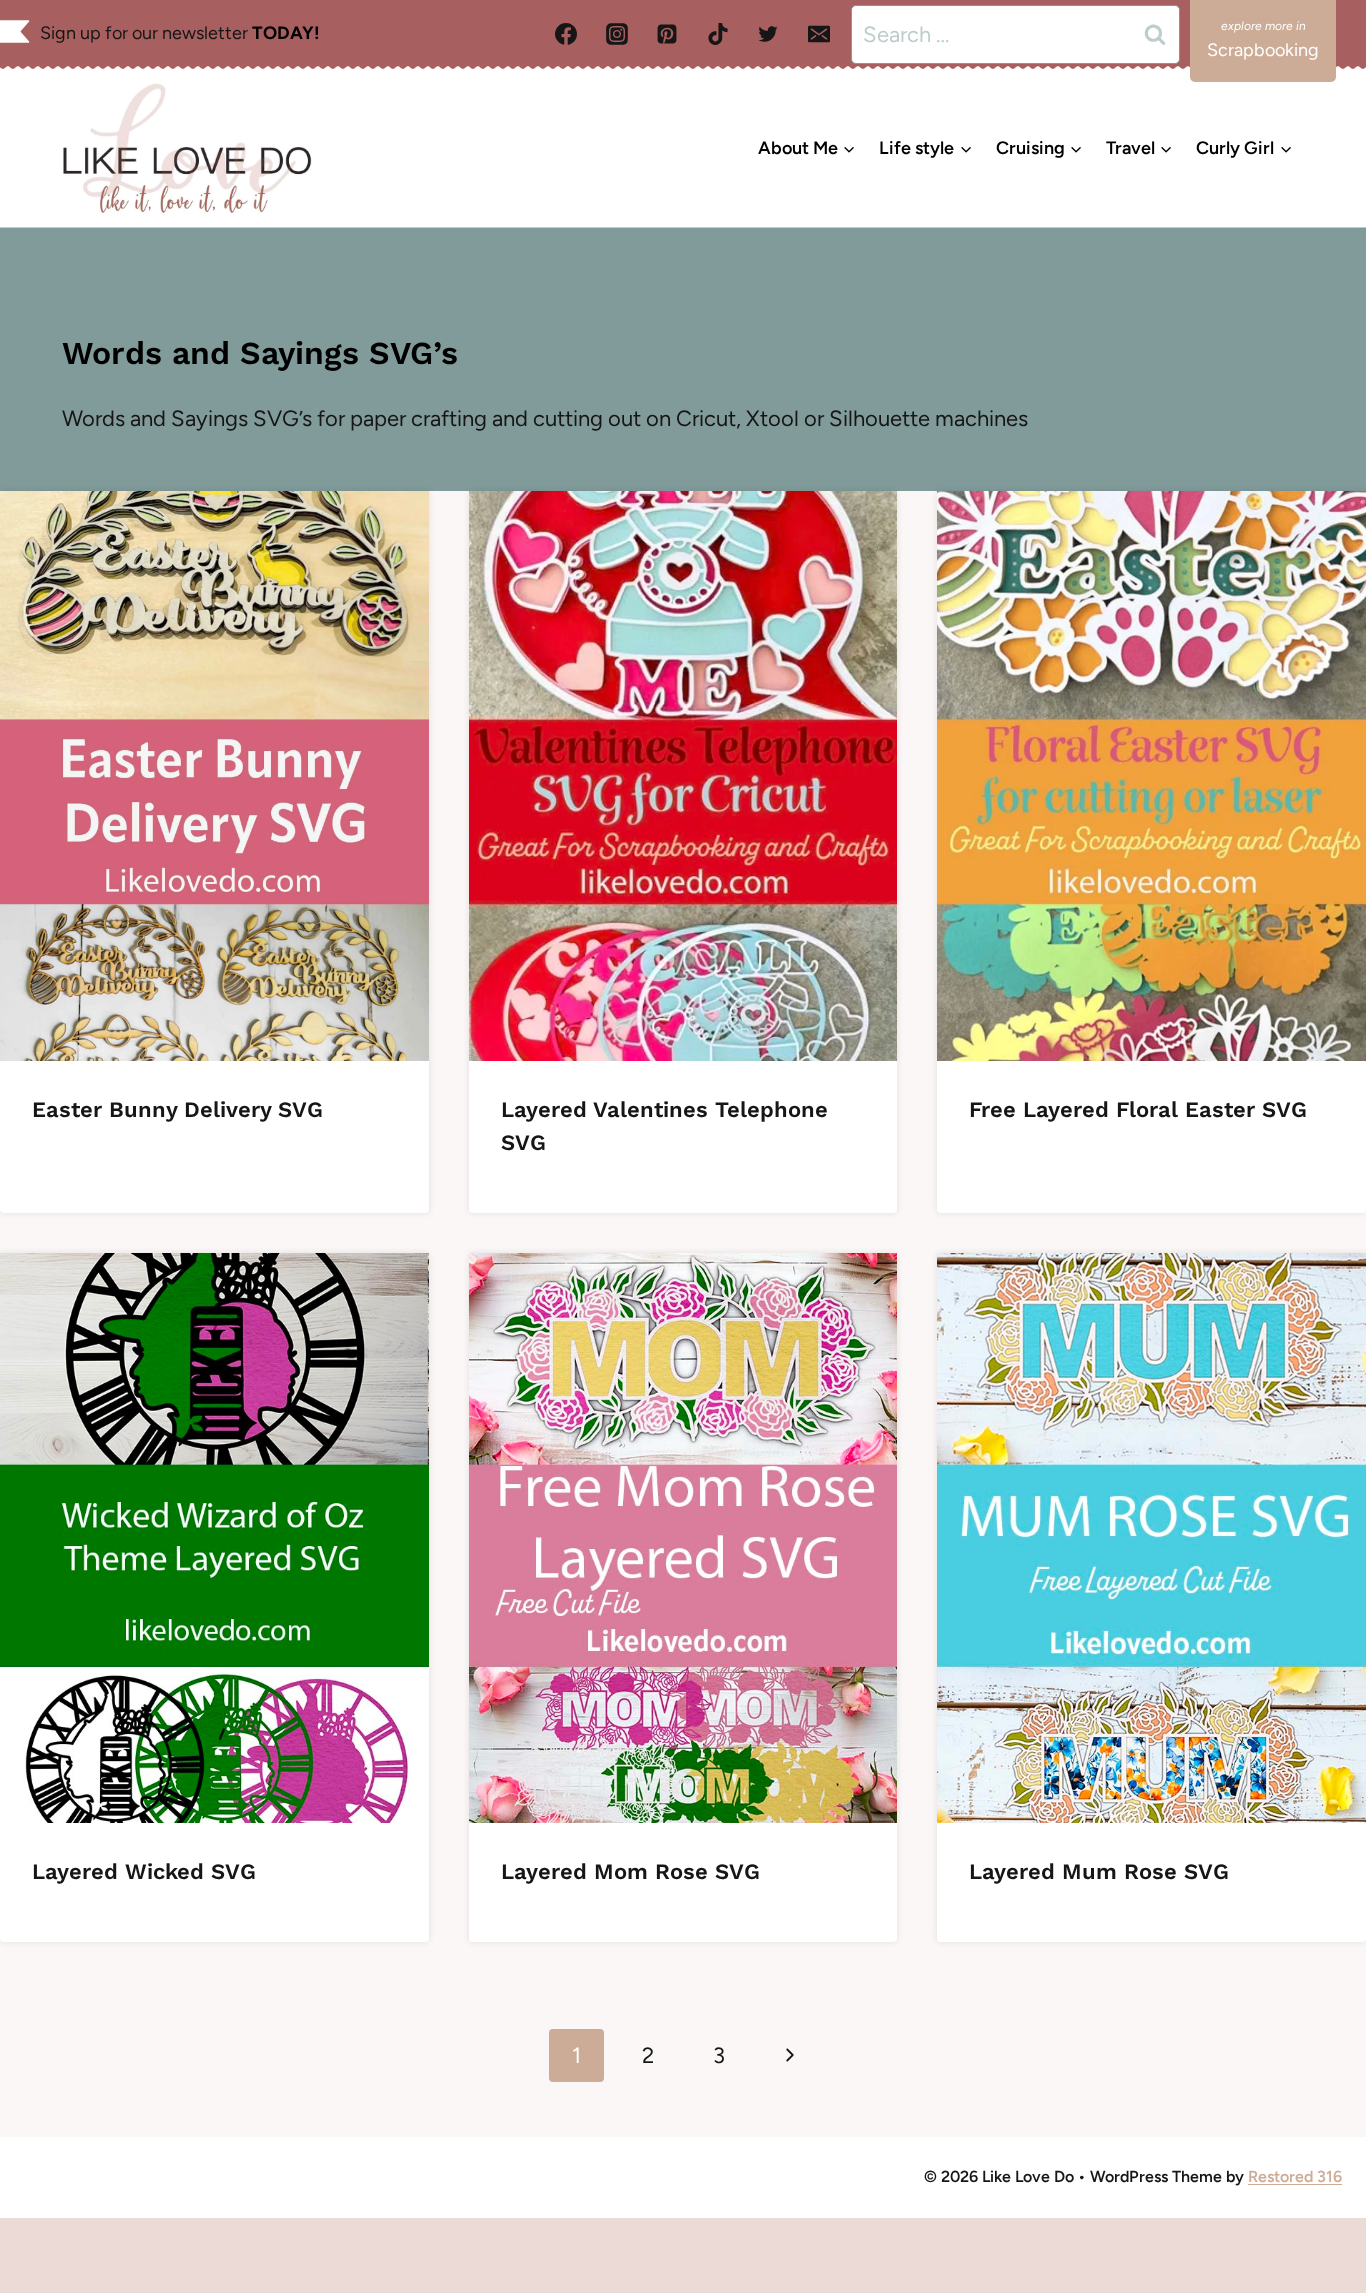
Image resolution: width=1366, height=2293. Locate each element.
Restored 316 (1295, 2176)
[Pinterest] (667, 34)
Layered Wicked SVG (144, 1871)
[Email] (819, 34)
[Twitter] (768, 34)
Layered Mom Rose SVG (630, 1871)
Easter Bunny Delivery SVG (177, 1109)
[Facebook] (566, 34)
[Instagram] (617, 34)
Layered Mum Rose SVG (1099, 1871)
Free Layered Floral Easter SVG (1138, 1109)
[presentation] (214, 776)
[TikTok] (718, 34)
